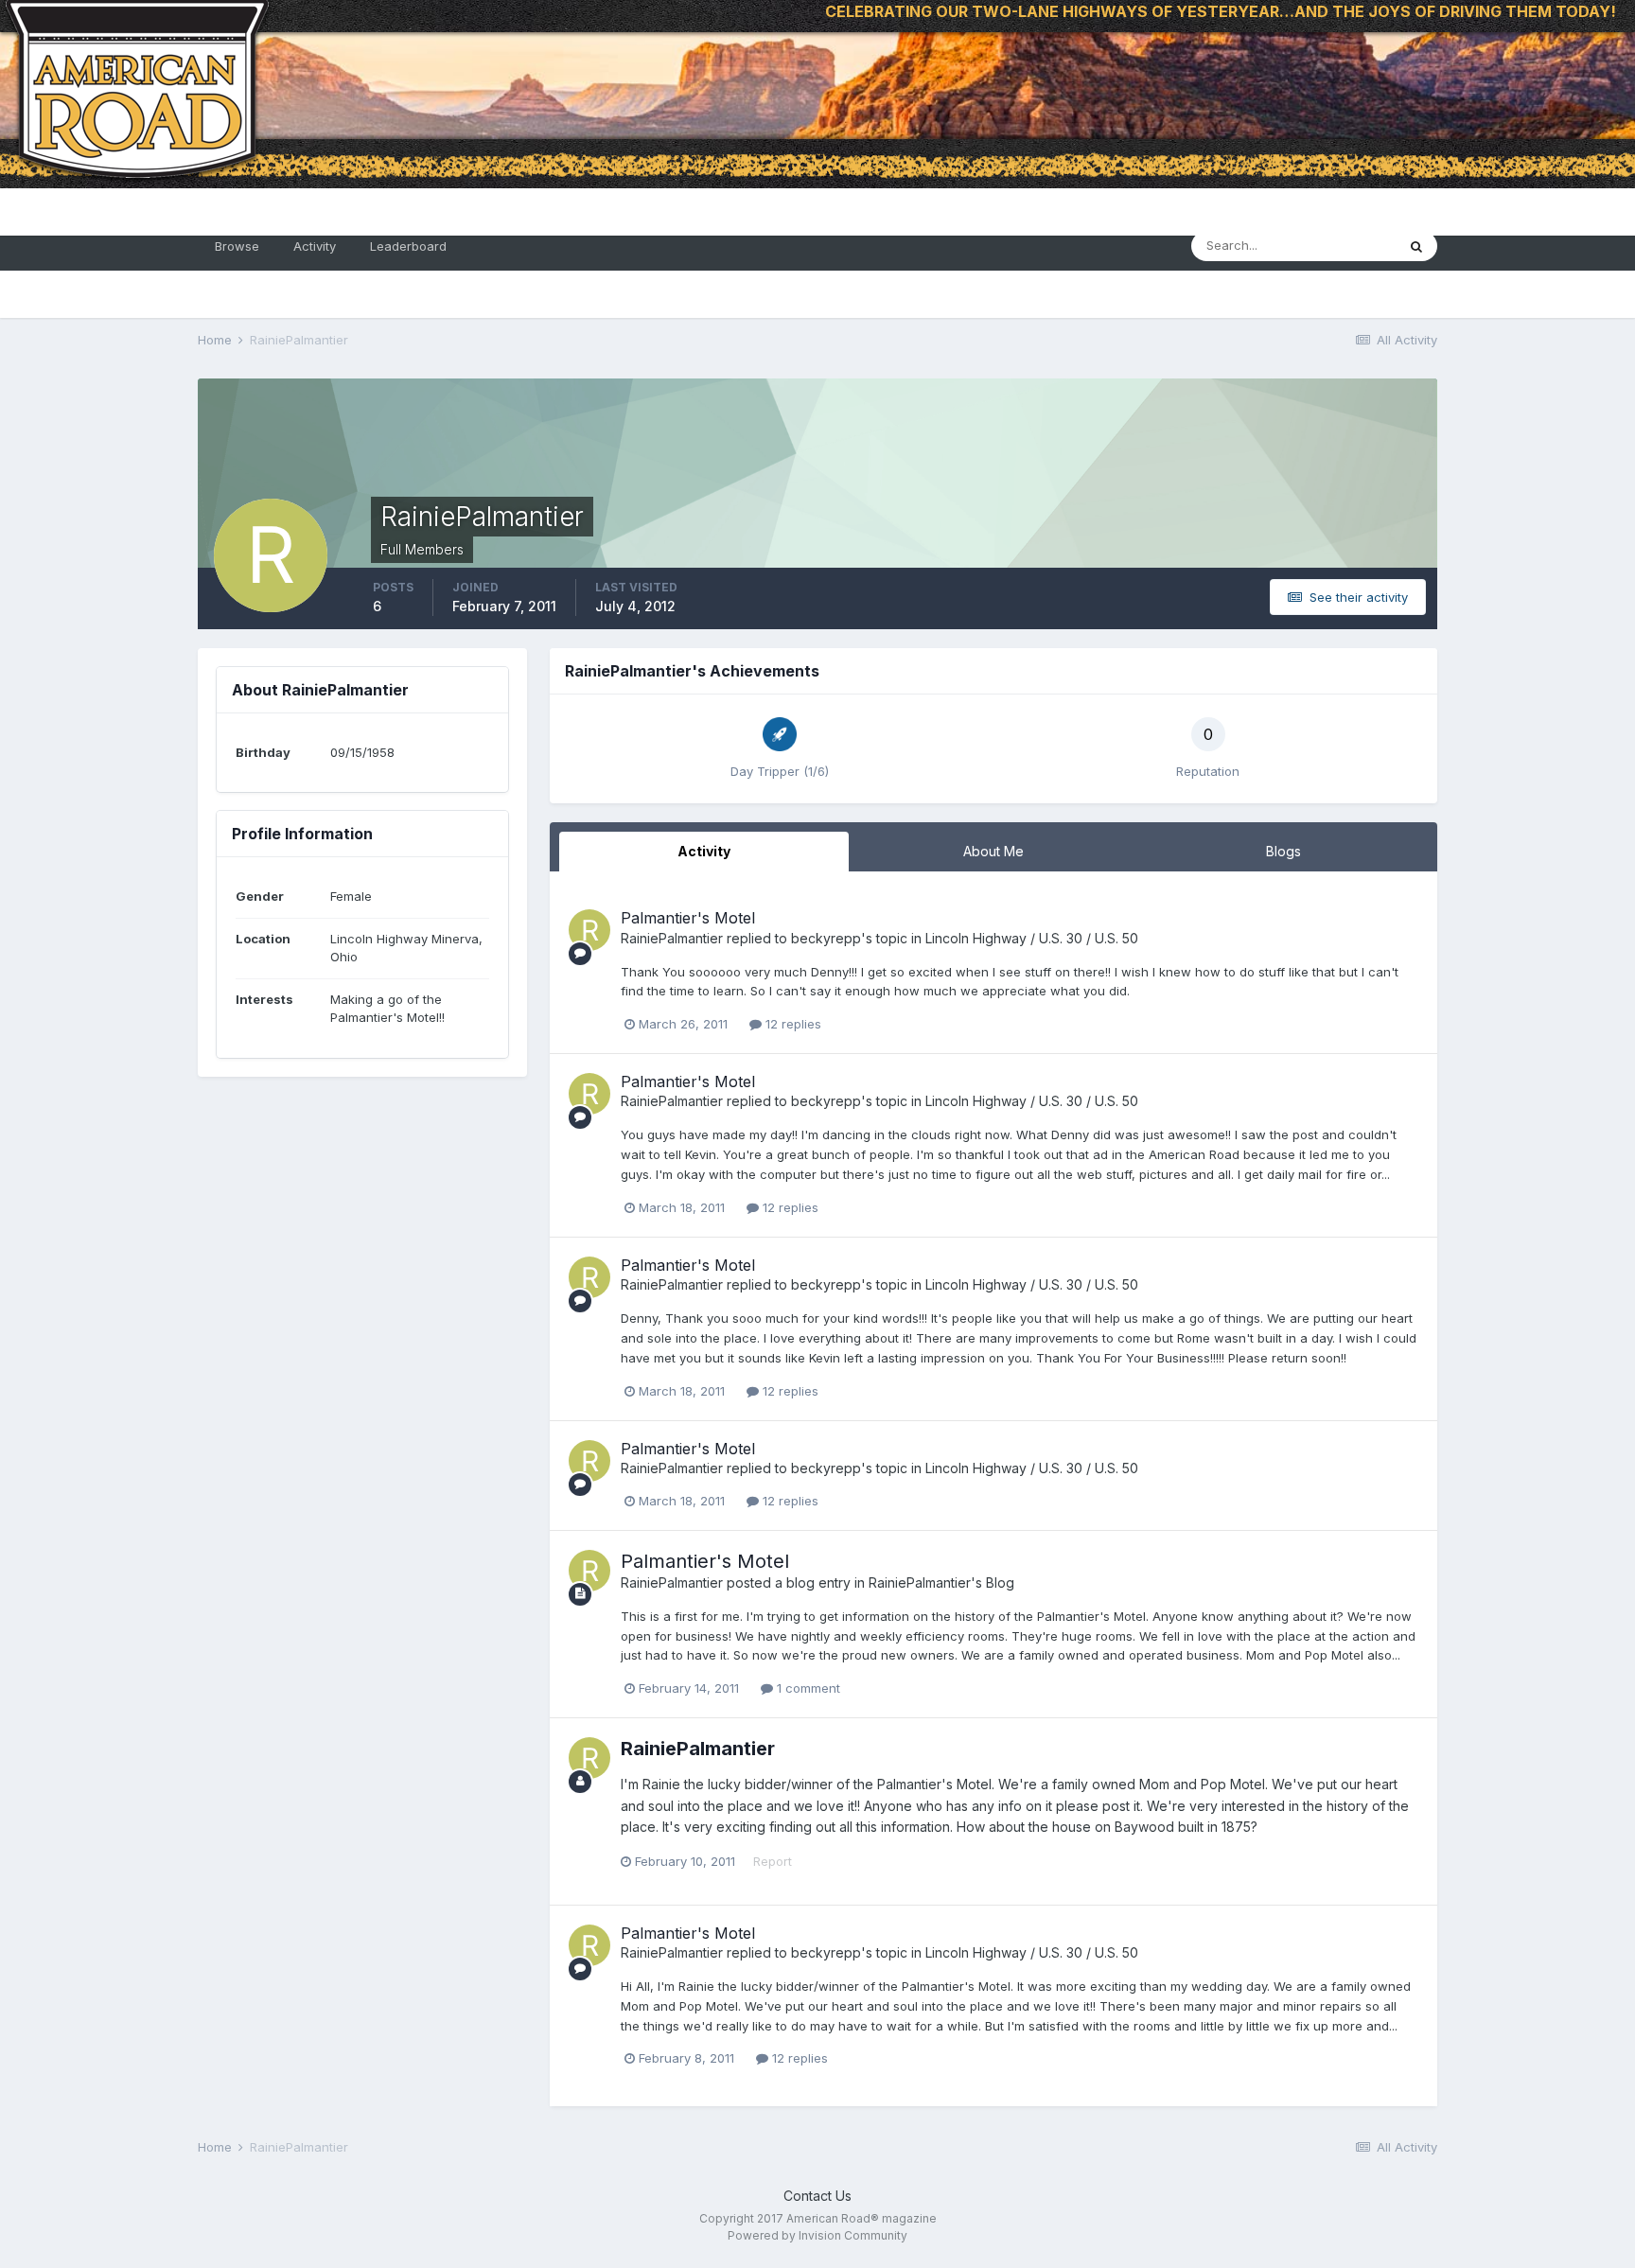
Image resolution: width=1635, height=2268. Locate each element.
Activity (315, 246)
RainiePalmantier (672, 938)
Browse (237, 246)
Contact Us (817, 2196)
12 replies (791, 1024)
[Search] (1416, 246)
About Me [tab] (993, 851)
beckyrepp (826, 938)
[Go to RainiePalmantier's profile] (589, 930)
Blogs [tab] (1283, 851)
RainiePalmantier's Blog (941, 1582)
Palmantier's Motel (688, 918)
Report (773, 1861)
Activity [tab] (704, 851)
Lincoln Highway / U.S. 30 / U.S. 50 (1032, 938)
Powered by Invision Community (817, 2235)
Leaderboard (408, 246)
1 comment (807, 1688)
